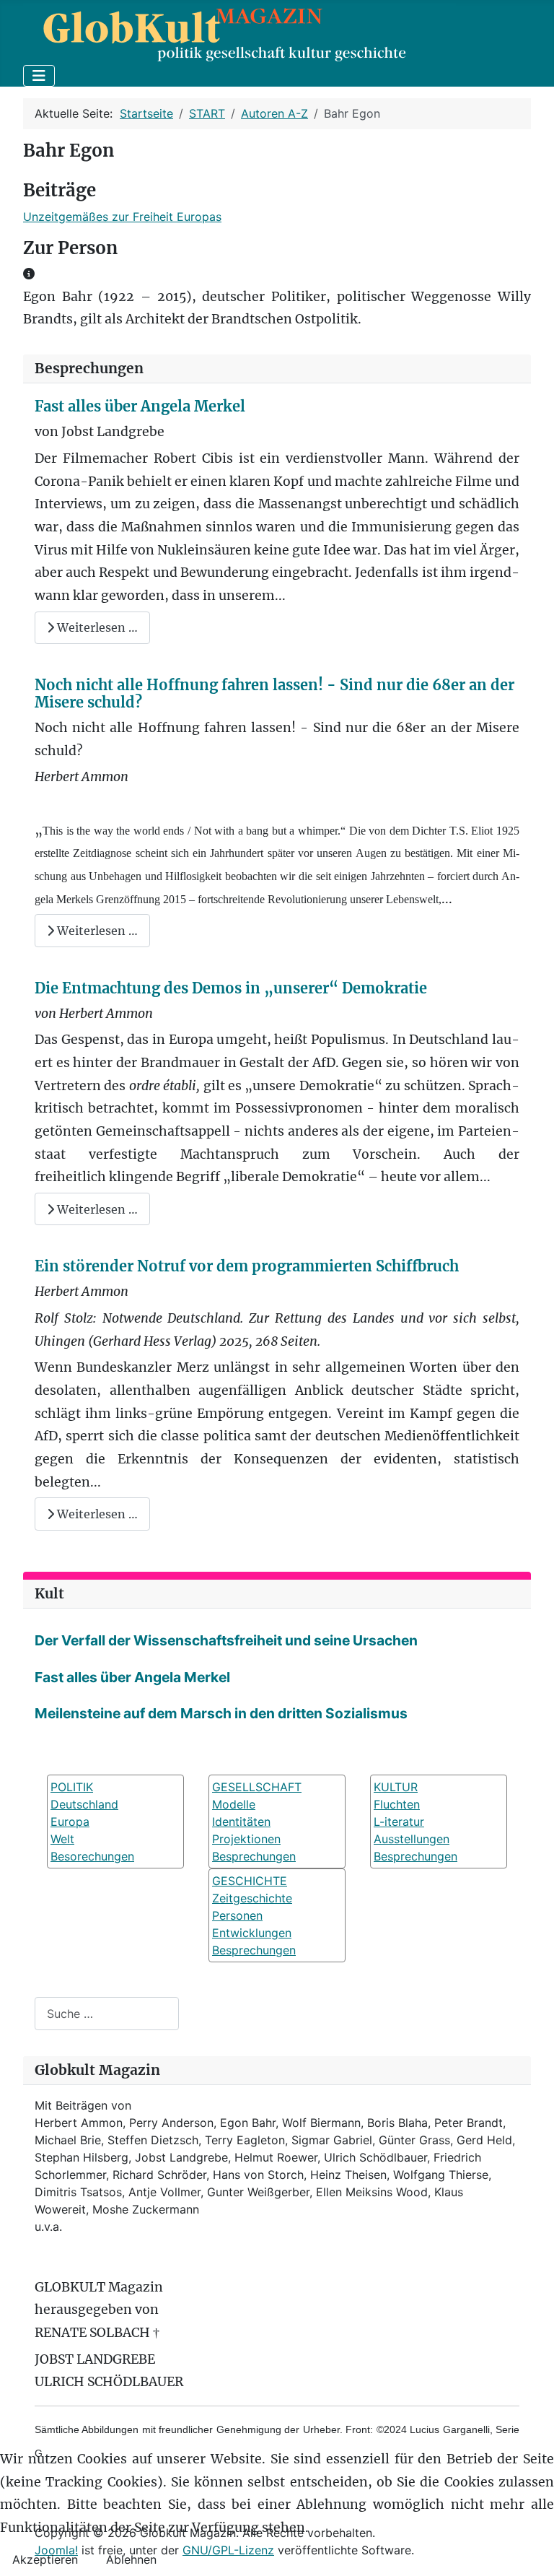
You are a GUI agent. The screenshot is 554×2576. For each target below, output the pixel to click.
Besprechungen (254, 1856)
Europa (70, 1822)
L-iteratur (399, 1822)
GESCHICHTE (250, 1881)
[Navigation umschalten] (39, 76)
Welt (62, 1839)
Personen (237, 1915)
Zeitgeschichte (252, 1898)
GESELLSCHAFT (257, 1787)
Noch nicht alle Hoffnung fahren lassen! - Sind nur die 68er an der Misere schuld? (274, 693)
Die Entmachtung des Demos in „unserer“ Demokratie (231, 988)
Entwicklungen (252, 1933)
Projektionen (246, 1839)
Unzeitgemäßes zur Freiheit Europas (122, 217)
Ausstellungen (412, 1839)
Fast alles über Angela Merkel (140, 406)
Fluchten (397, 1804)
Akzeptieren (45, 2559)
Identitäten (241, 1822)
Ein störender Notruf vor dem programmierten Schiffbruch (247, 1266)
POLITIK (72, 1787)
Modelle (234, 1804)
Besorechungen (92, 1856)
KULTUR (396, 1787)
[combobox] (107, 2013)
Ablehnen (131, 2559)
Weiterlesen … (96, 627)
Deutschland (84, 1804)
